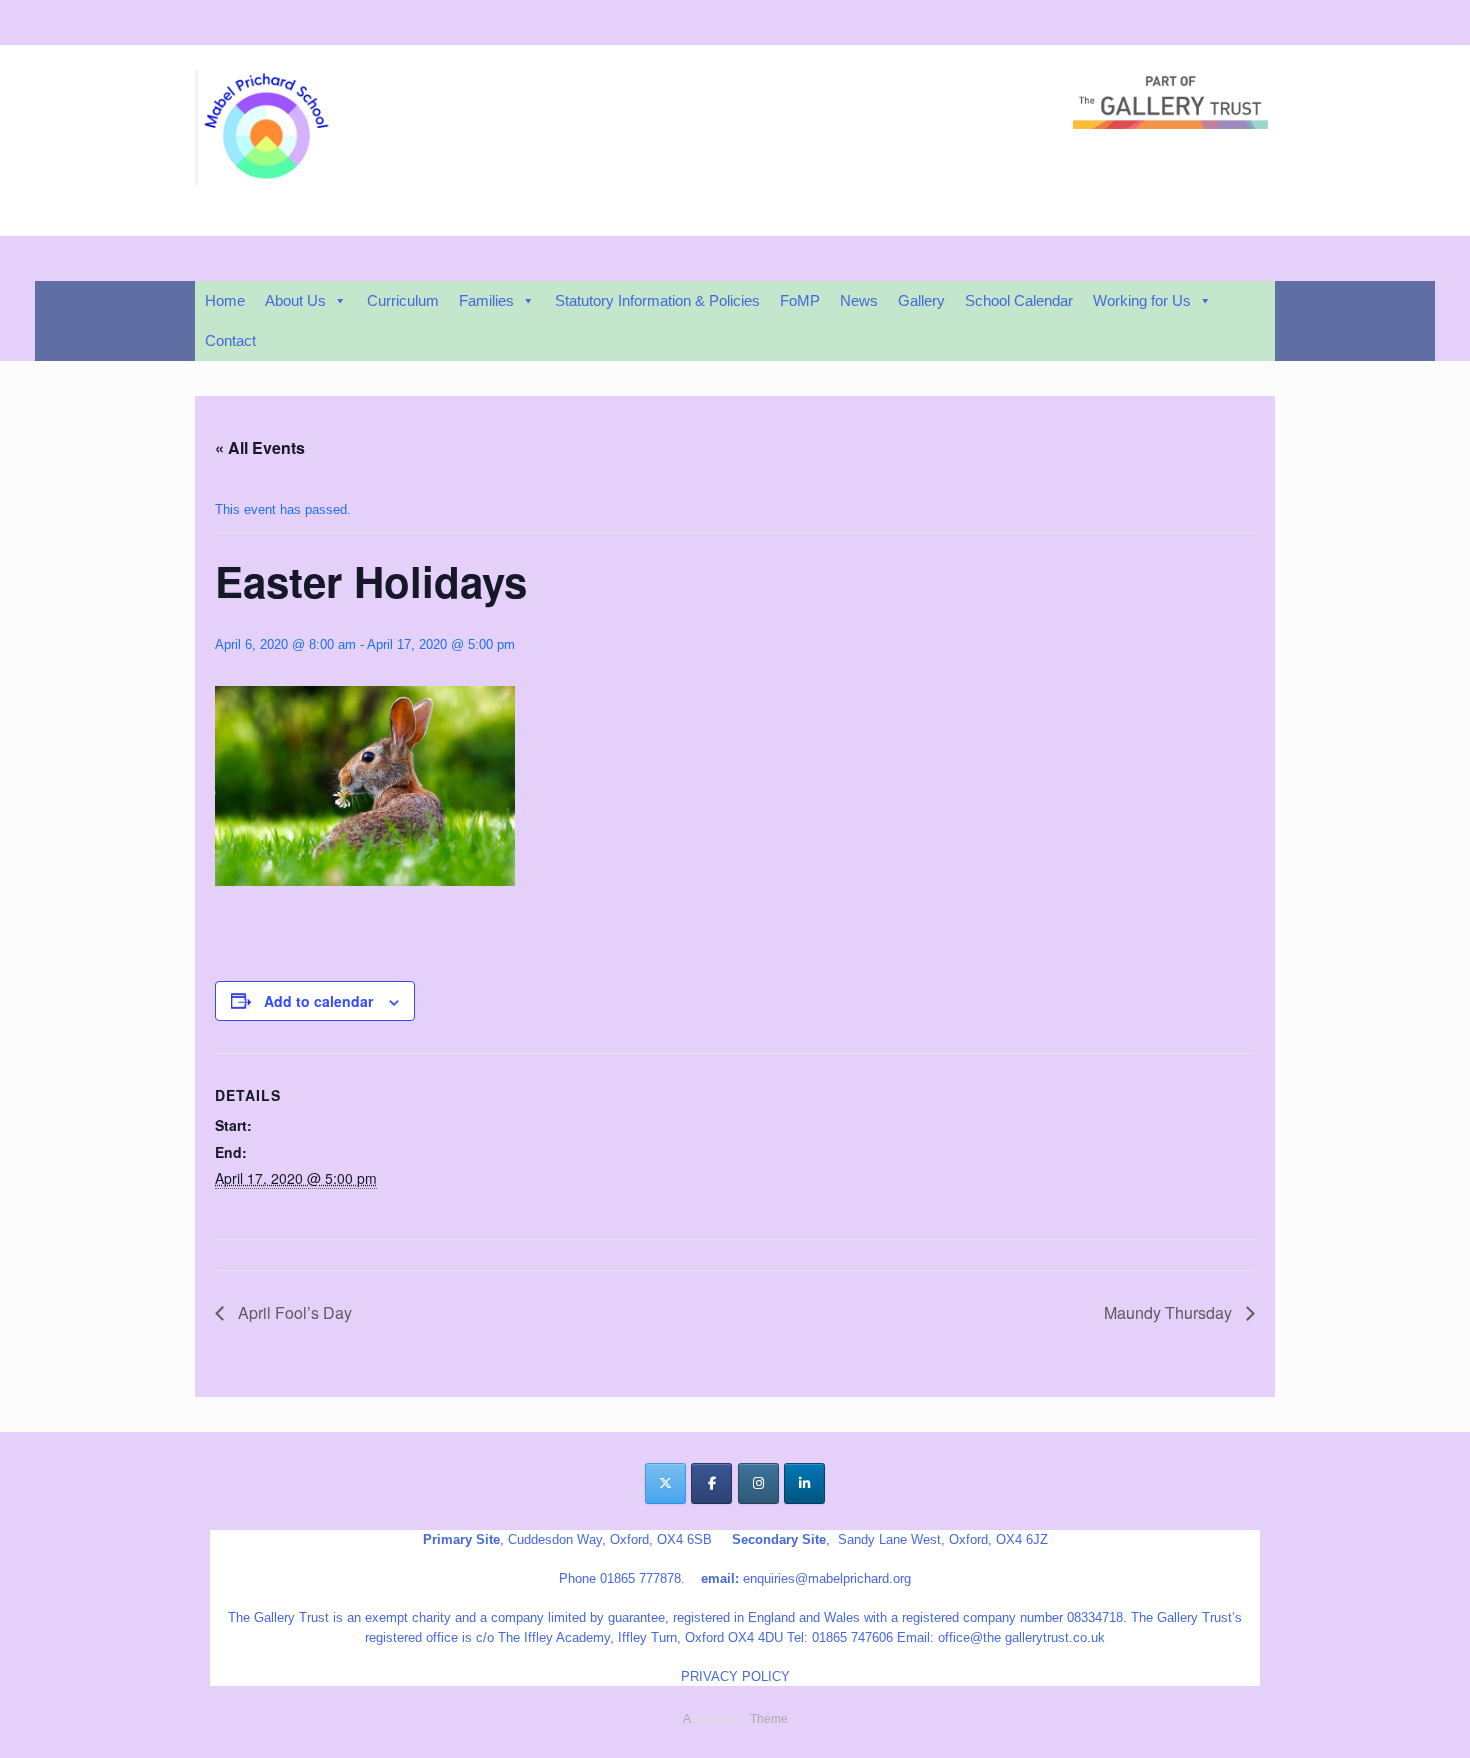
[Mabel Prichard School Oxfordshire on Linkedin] (804, 1483)
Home (225, 300)
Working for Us (1142, 300)
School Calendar (1019, 300)
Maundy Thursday (1170, 1312)
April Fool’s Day (293, 1312)
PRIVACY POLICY (735, 1676)
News (859, 300)
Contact (230, 340)
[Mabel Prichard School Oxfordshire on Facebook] (711, 1483)
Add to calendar (318, 1001)
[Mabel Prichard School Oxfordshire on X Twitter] (665, 1483)
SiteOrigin (720, 1719)
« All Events (260, 447)
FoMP (800, 300)
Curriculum (403, 300)
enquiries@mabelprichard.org (827, 1578)
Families (486, 300)
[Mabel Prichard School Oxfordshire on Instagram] (758, 1483)
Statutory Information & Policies (657, 300)
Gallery (921, 300)
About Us (295, 300)
